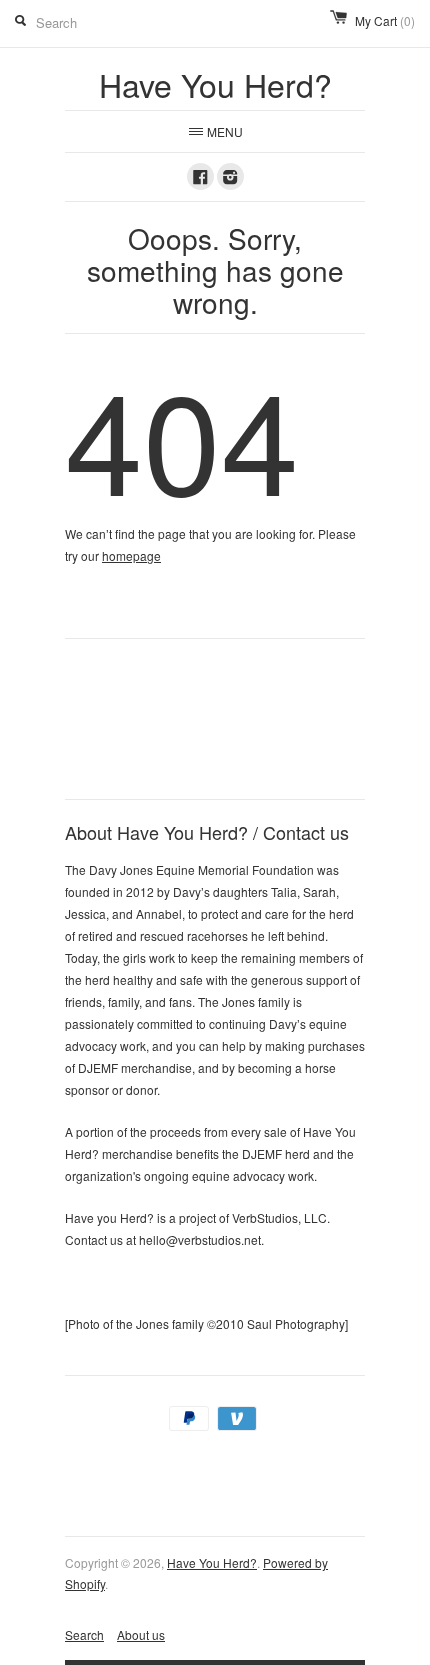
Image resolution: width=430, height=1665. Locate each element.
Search (84, 1634)
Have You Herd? (212, 1562)
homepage (131, 555)
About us (141, 1634)
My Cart (385, 20)
